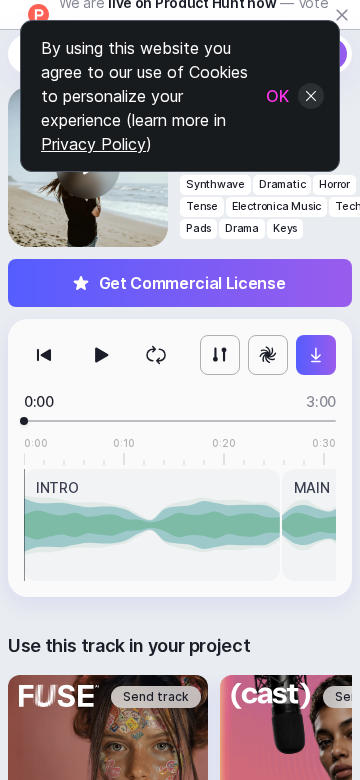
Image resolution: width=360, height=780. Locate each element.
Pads (198, 228)
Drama (242, 228)
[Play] (100, 355)
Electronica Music (276, 206)
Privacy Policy (93, 144)
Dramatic (282, 184)
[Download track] (316, 355)
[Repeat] (156, 355)
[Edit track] (220, 355)
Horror (334, 184)
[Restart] (44, 355)
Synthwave (215, 184)
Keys (285, 228)
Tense (202, 206)
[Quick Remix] (268, 355)
